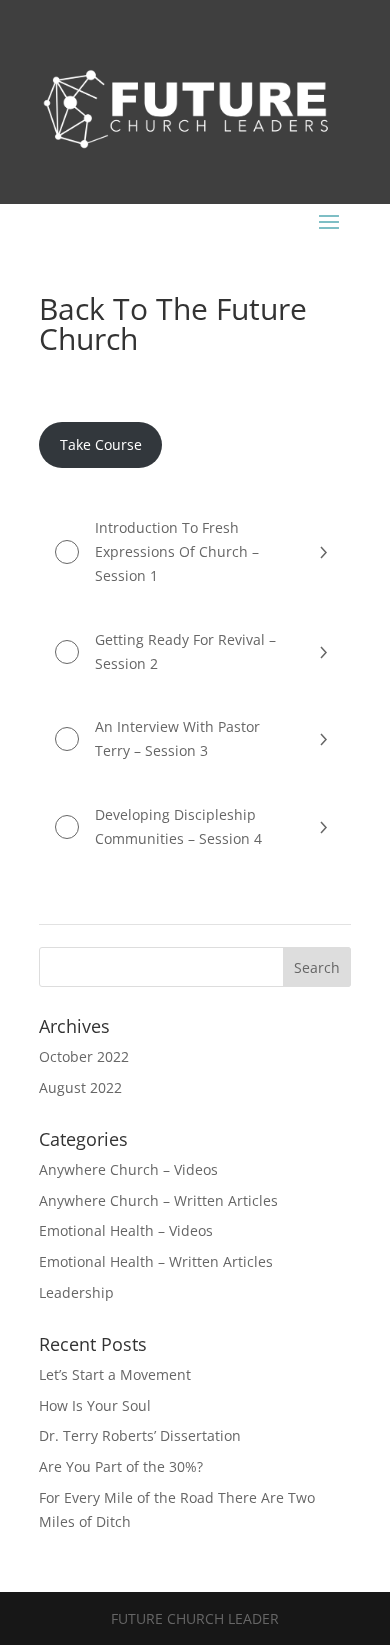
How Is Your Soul (95, 1405)
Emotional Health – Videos (126, 1230)
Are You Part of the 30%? (121, 1466)
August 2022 (80, 1087)
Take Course (101, 444)
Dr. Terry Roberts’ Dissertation (140, 1435)
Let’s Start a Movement (115, 1374)
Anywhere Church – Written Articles (158, 1200)
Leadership (76, 1292)
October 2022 (84, 1056)
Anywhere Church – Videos (128, 1169)
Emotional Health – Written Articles (156, 1261)
